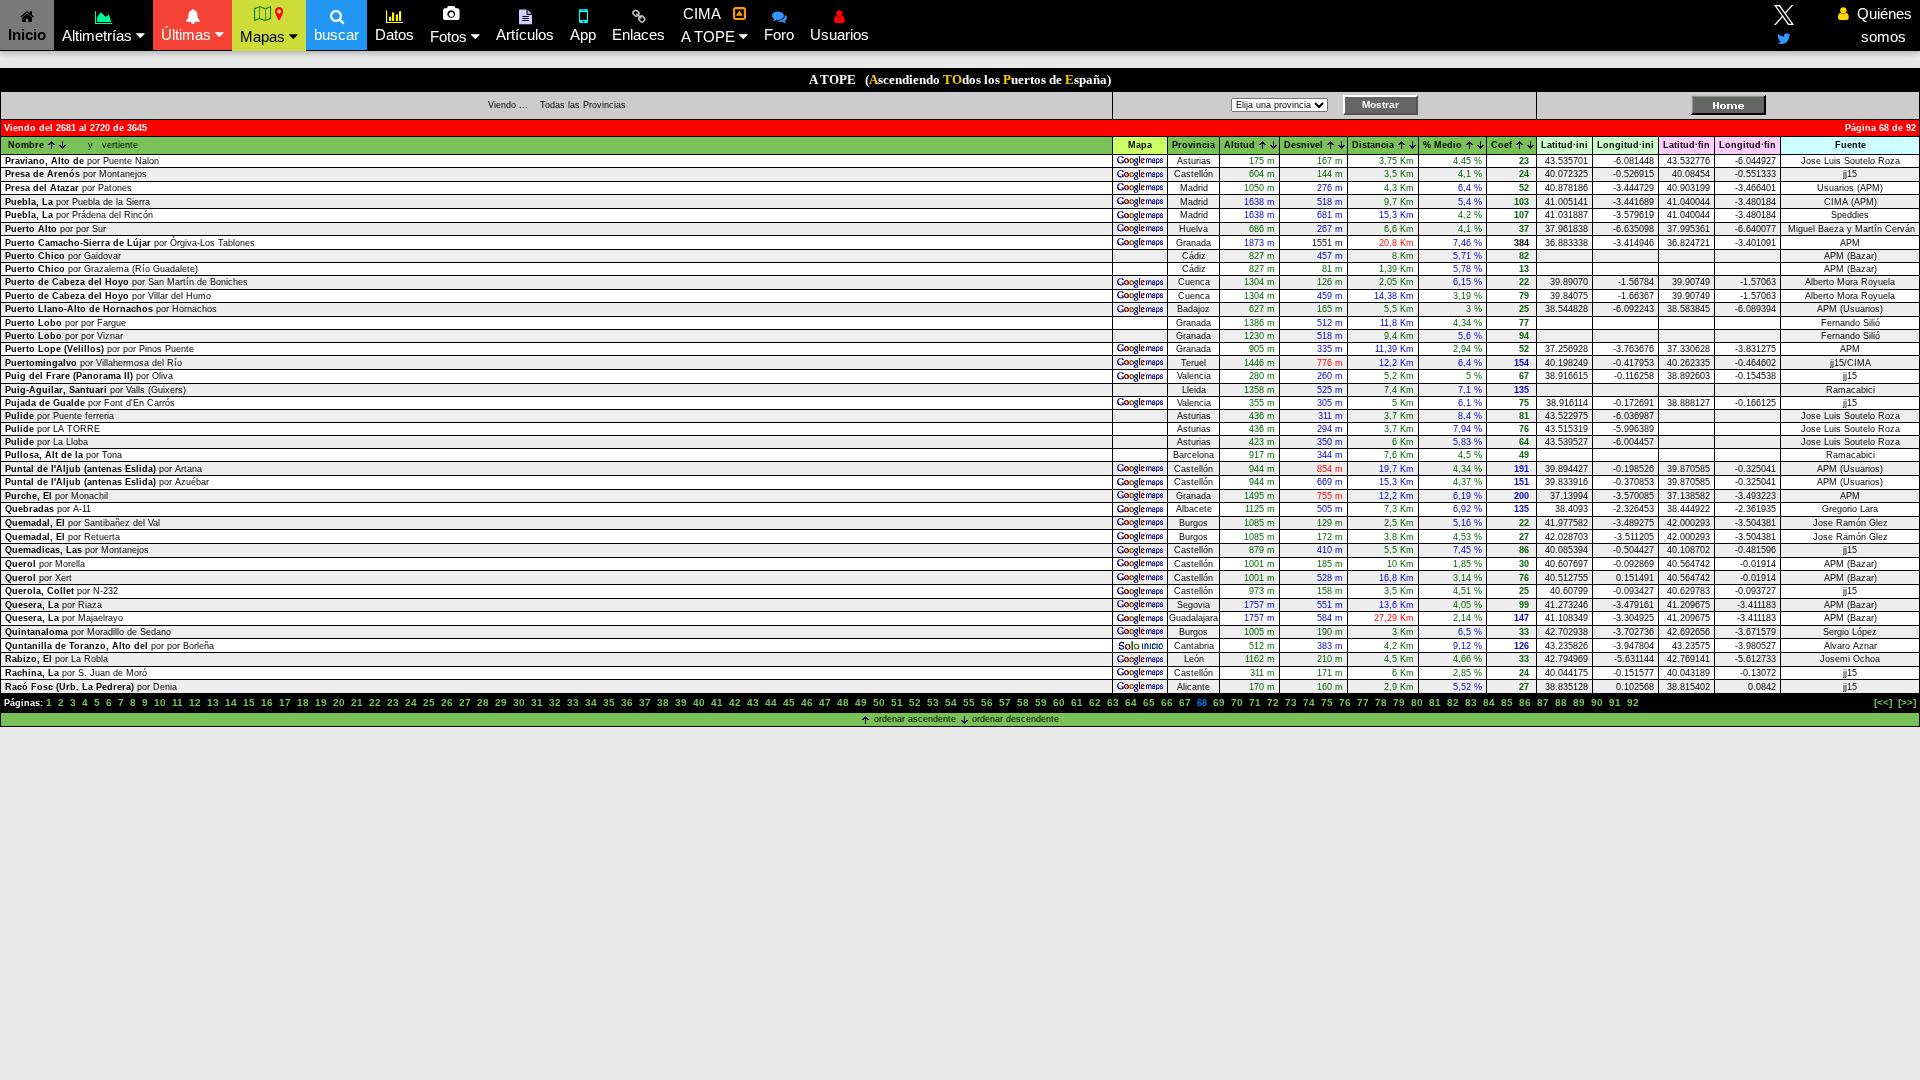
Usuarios (839, 34)
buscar (336, 34)
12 (195, 702)
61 (1077, 702)
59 (1041, 702)
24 (411, 702)
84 (1489, 702)
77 (1363, 702)
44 (771, 702)
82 (1453, 702)
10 (160, 702)
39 (681, 702)
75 (1327, 702)
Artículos (525, 34)
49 (861, 702)
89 (1579, 702)
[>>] (1907, 702)
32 (555, 702)
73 (1291, 702)
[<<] (1883, 702)
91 (1615, 702)
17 (285, 702)
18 (303, 702)
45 (789, 702)
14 (231, 702)
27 (465, 702)
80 (1417, 702)
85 (1507, 702)
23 (393, 702)
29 (501, 702)
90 (1597, 702)
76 (1345, 702)
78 (1381, 702)
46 (807, 702)
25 (429, 702)
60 (1059, 702)
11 (177, 702)
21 (357, 702)
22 (375, 702)
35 (609, 702)
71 (1255, 702)
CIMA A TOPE (710, 25)
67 (1185, 702)
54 (951, 702)
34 (591, 702)
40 (699, 702)
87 (1543, 702)
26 (447, 702)
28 (483, 702)
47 (825, 702)
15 (249, 702)
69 (1219, 702)
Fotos (450, 36)
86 (1525, 702)
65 (1149, 702)
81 (1435, 702)
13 (213, 702)
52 (915, 702)
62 (1095, 702)
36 (627, 702)
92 (1633, 702)
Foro (779, 34)
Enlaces (638, 34)
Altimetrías (99, 35)
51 (897, 702)
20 (339, 702)
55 (969, 702)
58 (1023, 702)
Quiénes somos (1879, 25)
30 (519, 702)
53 (933, 702)
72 (1273, 702)
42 (735, 702)
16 (267, 702)
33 (573, 702)
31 (537, 702)
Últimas (188, 34)
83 (1471, 702)
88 (1561, 702)
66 (1167, 702)
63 (1113, 702)
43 (753, 702)
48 (843, 702)
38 (663, 702)
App (583, 34)
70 (1237, 702)
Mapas (264, 36)
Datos (394, 34)
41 (717, 702)
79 (1399, 702)
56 (987, 702)
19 (321, 702)
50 (879, 702)
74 (1309, 702)
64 (1131, 702)
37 (645, 702)
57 (1005, 702)
